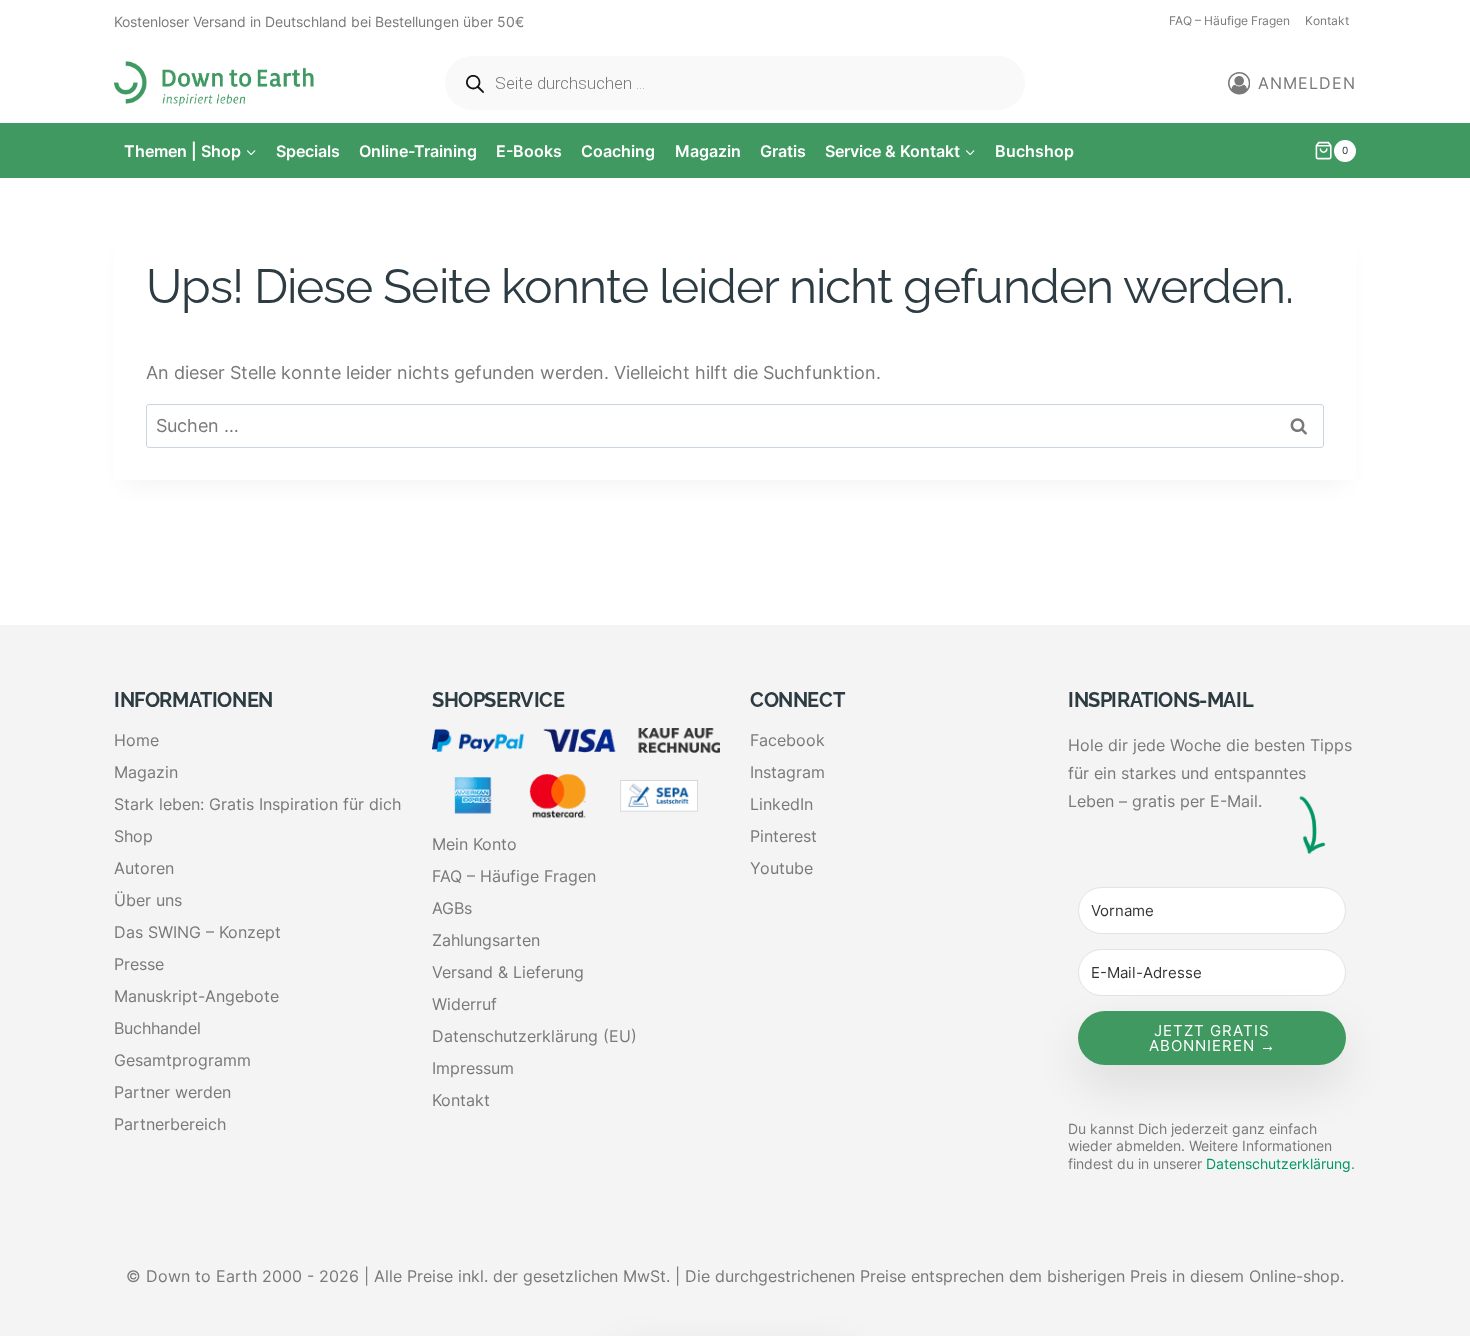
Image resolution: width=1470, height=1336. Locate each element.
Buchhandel (157, 1028)
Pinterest (783, 836)
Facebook (787, 740)
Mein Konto (474, 844)
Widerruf (464, 1004)
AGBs (452, 908)
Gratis (783, 151)
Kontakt (1327, 20)
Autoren (144, 868)
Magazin (708, 151)
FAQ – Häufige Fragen (1229, 20)
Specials (308, 151)
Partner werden (172, 1092)
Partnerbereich (170, 1124)
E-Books (529, 151)
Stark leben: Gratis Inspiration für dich (257, 804)
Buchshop (1034, 151)
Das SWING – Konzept (197, 932)
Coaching (618, 151)
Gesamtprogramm (182, 1060)
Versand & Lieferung (508, 972)
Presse (139, 964)
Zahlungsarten (486, 940)
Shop (133, 836)
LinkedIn (781, 804)
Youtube (781, 868)
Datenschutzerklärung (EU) (534, 1036)
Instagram (787, 772)
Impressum (473, 1068)
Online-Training (418, 151)
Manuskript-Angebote (196, 996)
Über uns (148, 900)
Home (136, 740)
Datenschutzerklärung (1278, 1163)
